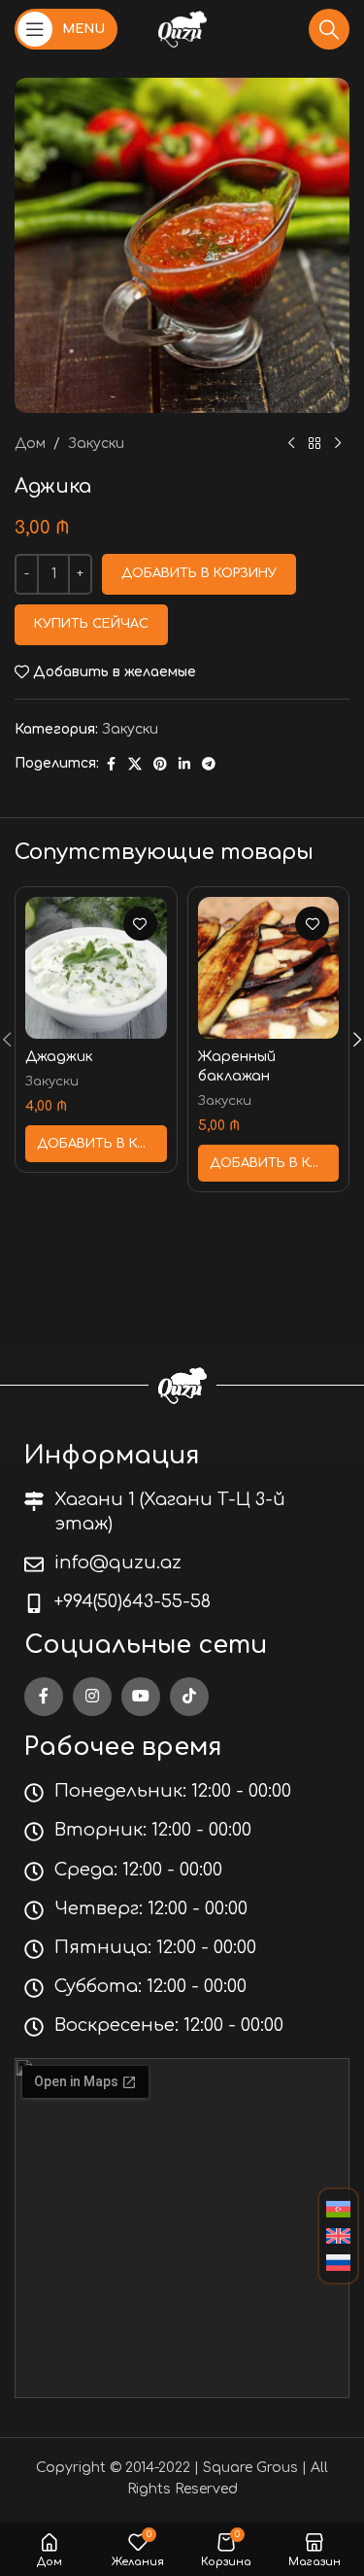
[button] (96, 1144)
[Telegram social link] (209, 765)
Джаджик (59, 1057)
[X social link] (135, 765)
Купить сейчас (91, 624)
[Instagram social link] (92, 1697)
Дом (30, 444)
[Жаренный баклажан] (269, 968)
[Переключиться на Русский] (338, 2263)
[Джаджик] (96, 968)
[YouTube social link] (141, 1697)
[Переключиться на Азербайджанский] (338, 2210)
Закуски (96, 444)
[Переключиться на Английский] (338, 2237)
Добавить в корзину (199, 573)
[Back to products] (314, 444)
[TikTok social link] (189, 1697)
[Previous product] (291, 444)
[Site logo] (182, 29)
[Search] (329, 29)
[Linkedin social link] (184, 765)
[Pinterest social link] (160, 765)
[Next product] (338, 444)
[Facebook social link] (111, 765)
